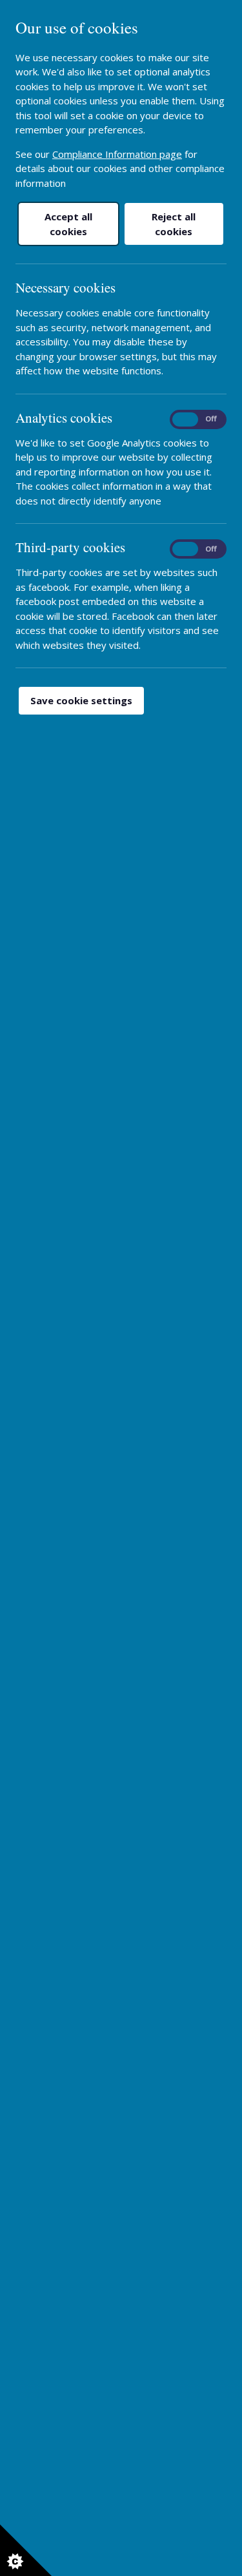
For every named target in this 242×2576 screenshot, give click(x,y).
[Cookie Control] (26, 2550)
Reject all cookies (174, 224)
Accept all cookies (68, 224)
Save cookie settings (81, 700)
